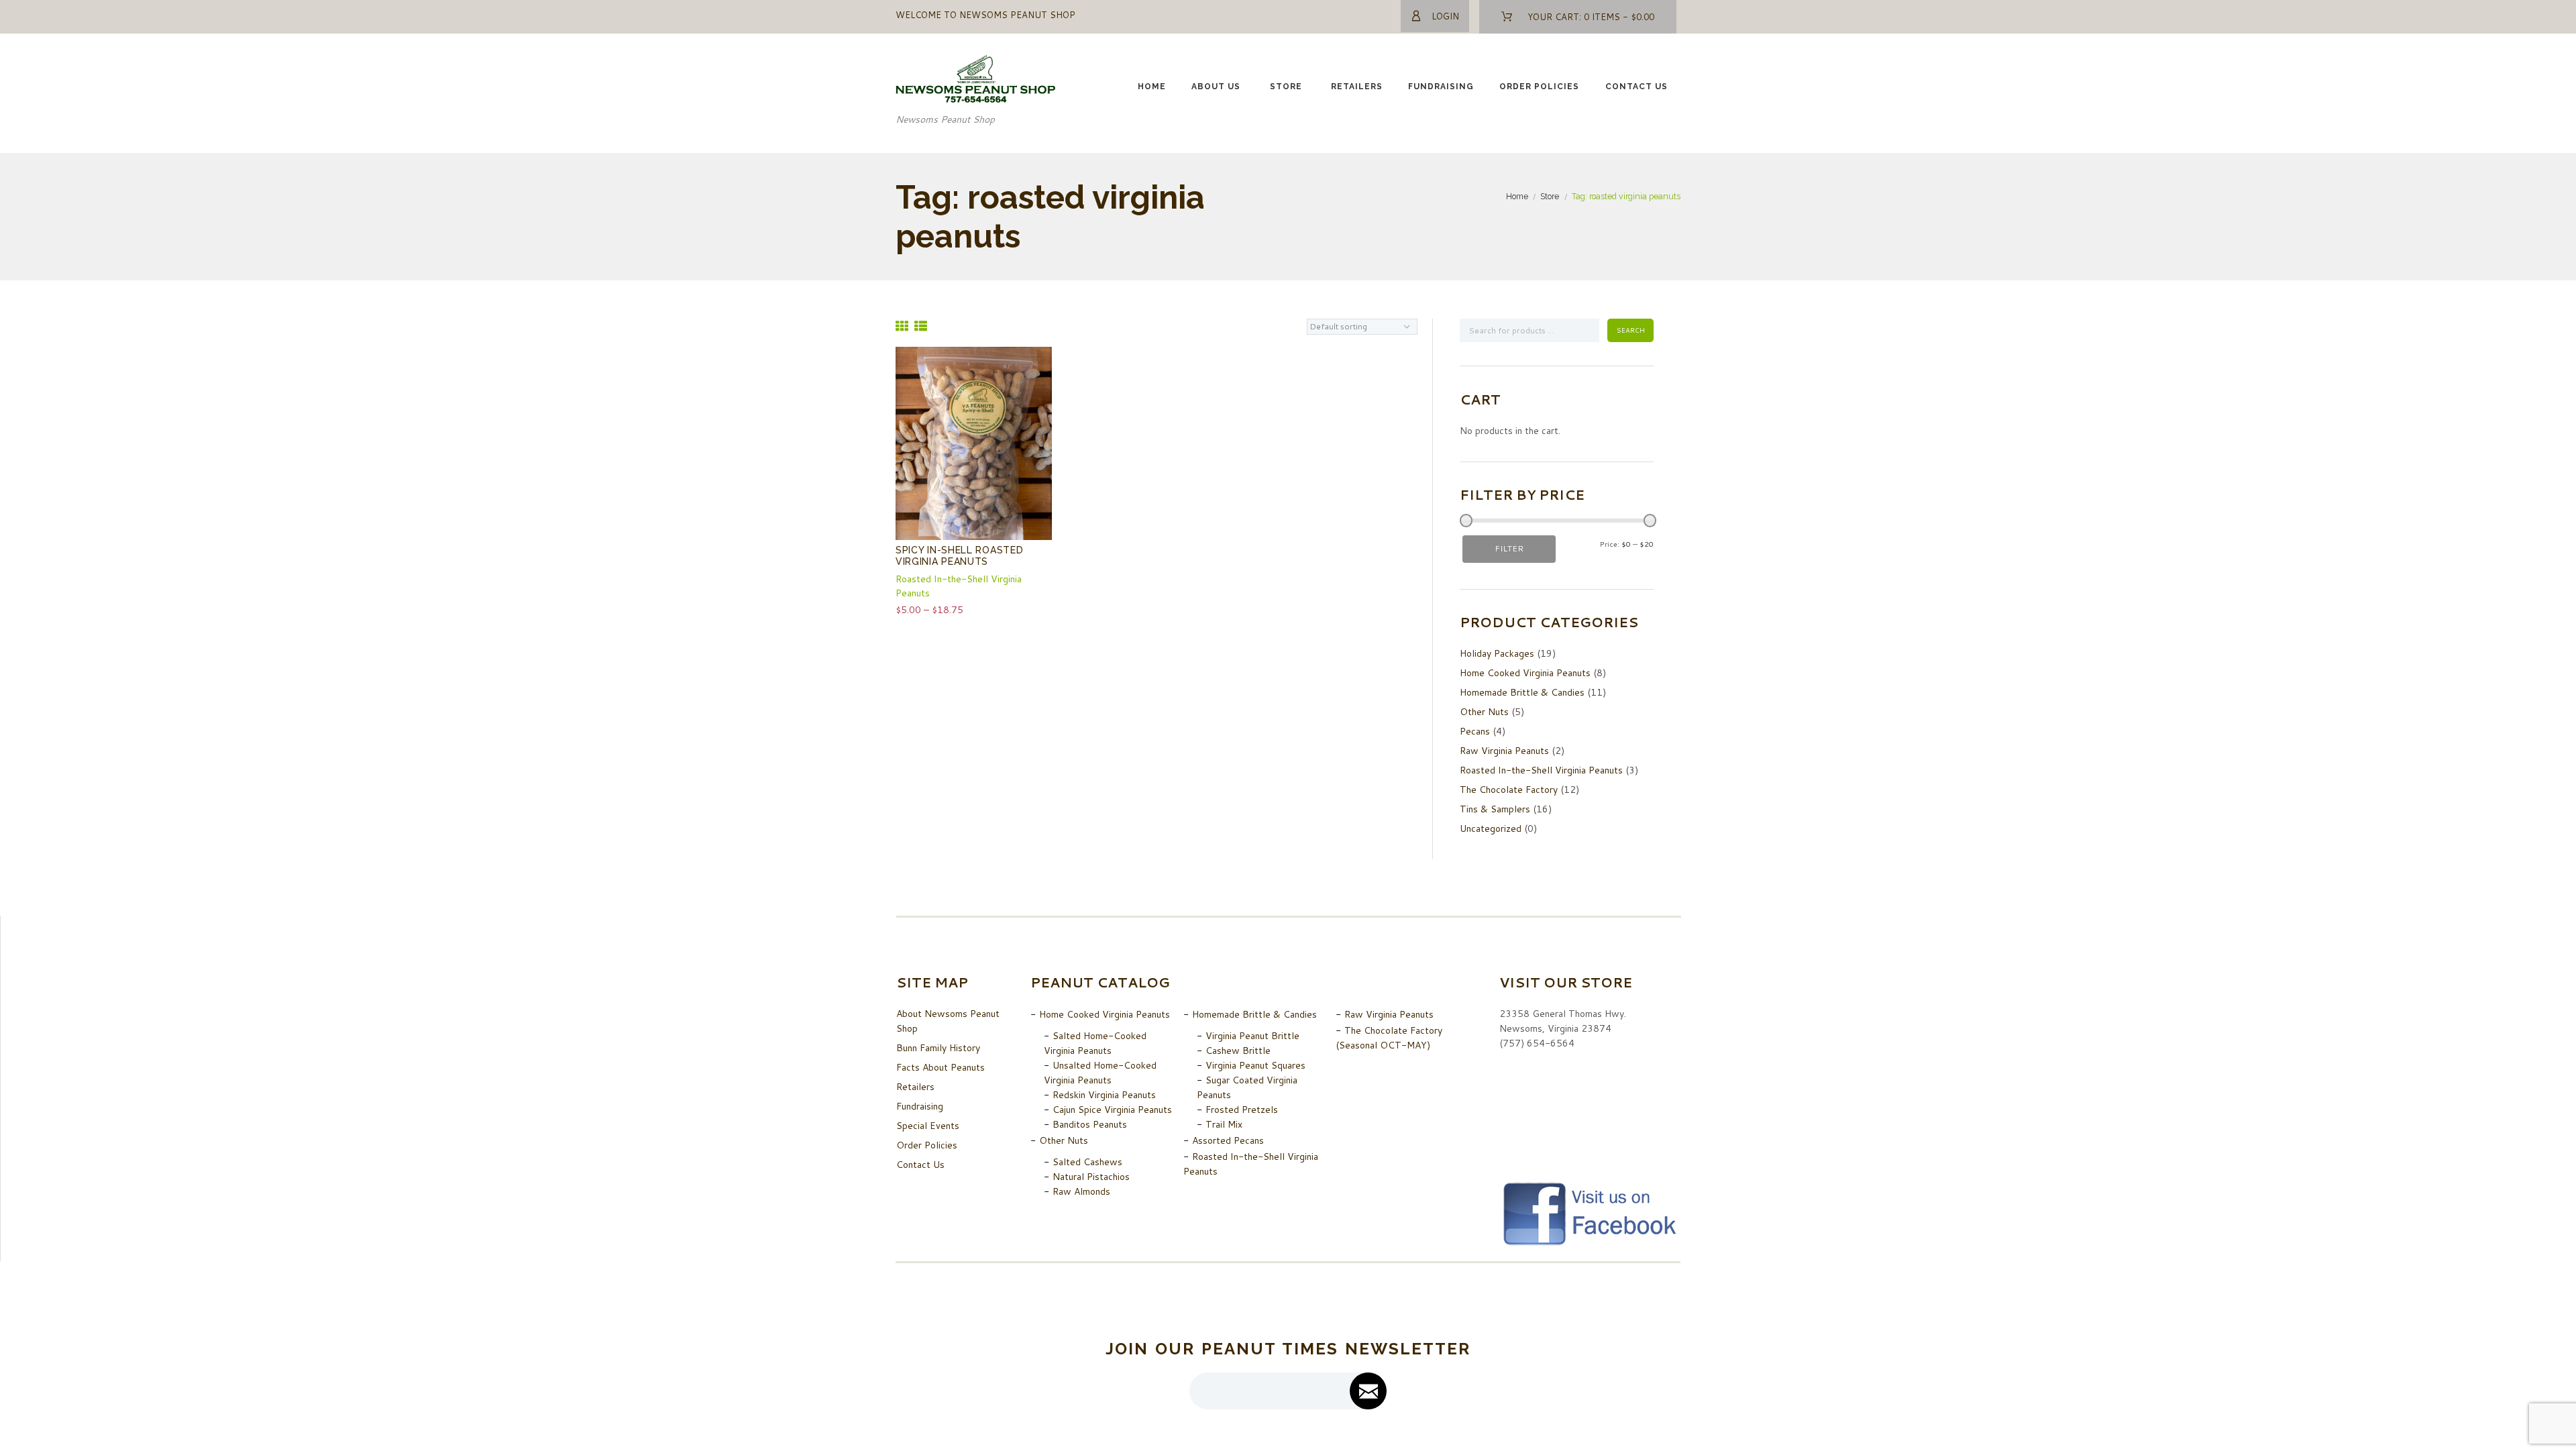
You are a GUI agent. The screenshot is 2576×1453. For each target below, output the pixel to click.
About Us (1216, 87)
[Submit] (1368, 1391)
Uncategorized (1491, 828)
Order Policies (1539, 87)
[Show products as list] (921, 326)
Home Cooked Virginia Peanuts (1525, 673)
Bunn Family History (938, 1048)
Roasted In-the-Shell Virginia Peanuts (1541, 770)
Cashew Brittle (1238, 1051)
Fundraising (1441, 87)
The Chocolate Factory (1509, 790)
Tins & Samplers (1495, 809)
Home (1152, 87)
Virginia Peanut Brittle (1252, 1036)
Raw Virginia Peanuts (1504, 751)
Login (1445, 16)
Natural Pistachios (1091, 1177)
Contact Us (1636, 87)
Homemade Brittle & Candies (1522, 692)
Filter (1509, 548)
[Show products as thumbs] (902, 326)
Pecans (1475, 731)
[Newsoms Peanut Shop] (976, 62)
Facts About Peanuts (941, 1067)
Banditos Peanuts (1090, 1124)
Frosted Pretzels (1242, 1110)
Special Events (928, 1126)
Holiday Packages (1497, 653)
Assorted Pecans (1228, 1140)
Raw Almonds (1081, 1191)
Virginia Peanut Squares (1255, 1065)
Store (1286, 87)
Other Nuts (1484, 712)
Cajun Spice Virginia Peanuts (1112, 1110)
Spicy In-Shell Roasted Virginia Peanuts (959, 556)
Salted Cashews (1087, 1162)
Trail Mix (1224, 1124)
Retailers (1357, 87)
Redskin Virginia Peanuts (1104, 1095)
